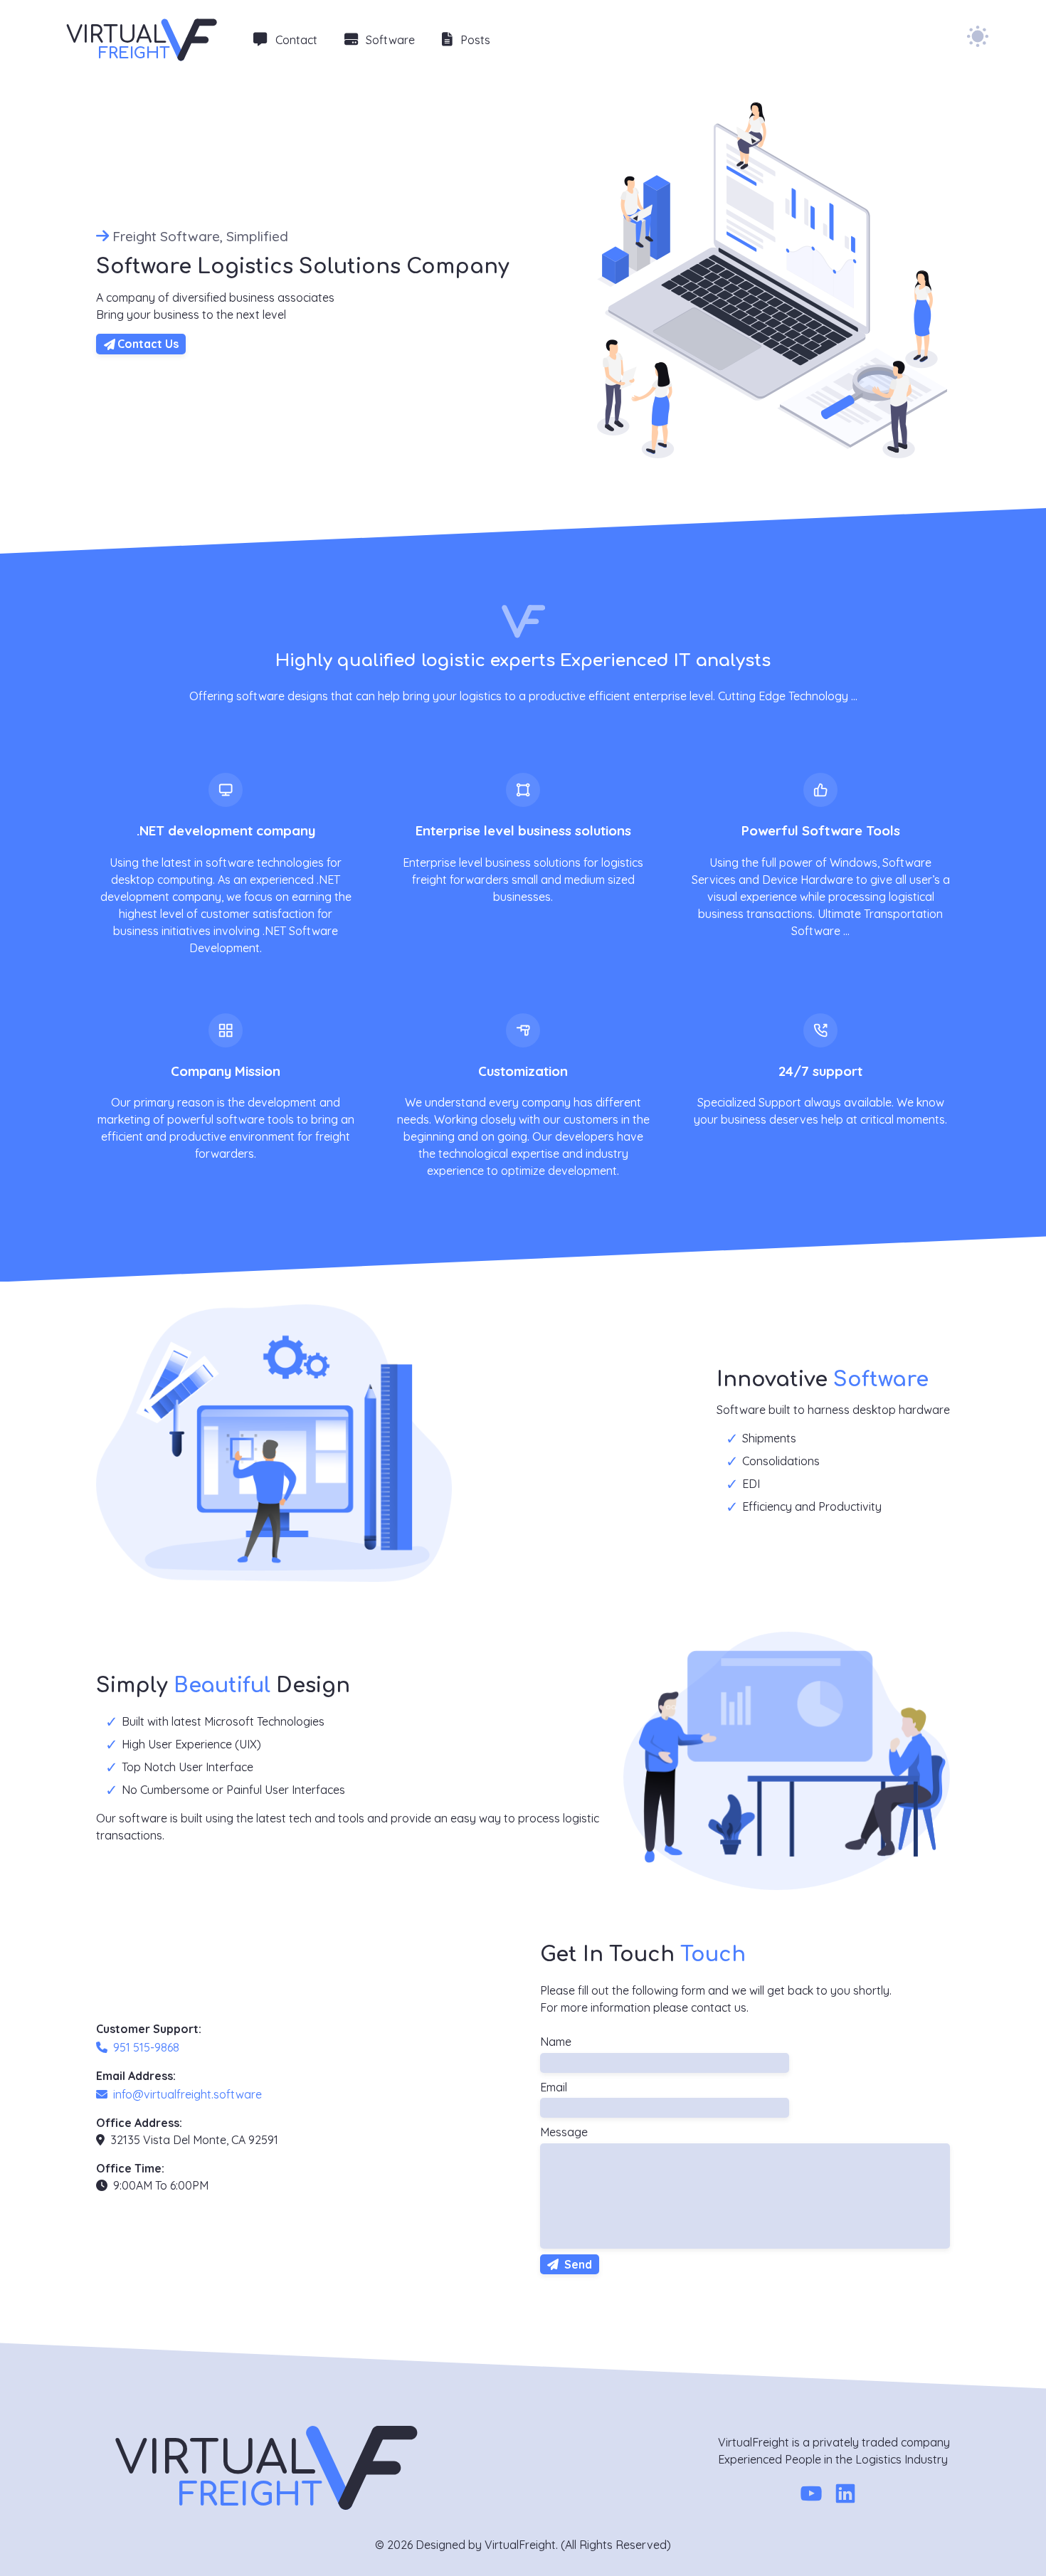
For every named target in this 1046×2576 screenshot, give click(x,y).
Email (554, 2087)
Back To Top (990, 2543)
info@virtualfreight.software (187, 2094)
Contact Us (148, 344)
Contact (296, 40)
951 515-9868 (146, 2047)
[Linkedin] (845, 2496)
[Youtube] (811, 2496)
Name (556, 2042)
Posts (475, 40)
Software (390, 40)
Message (564, 2132)
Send (577, 2264)
